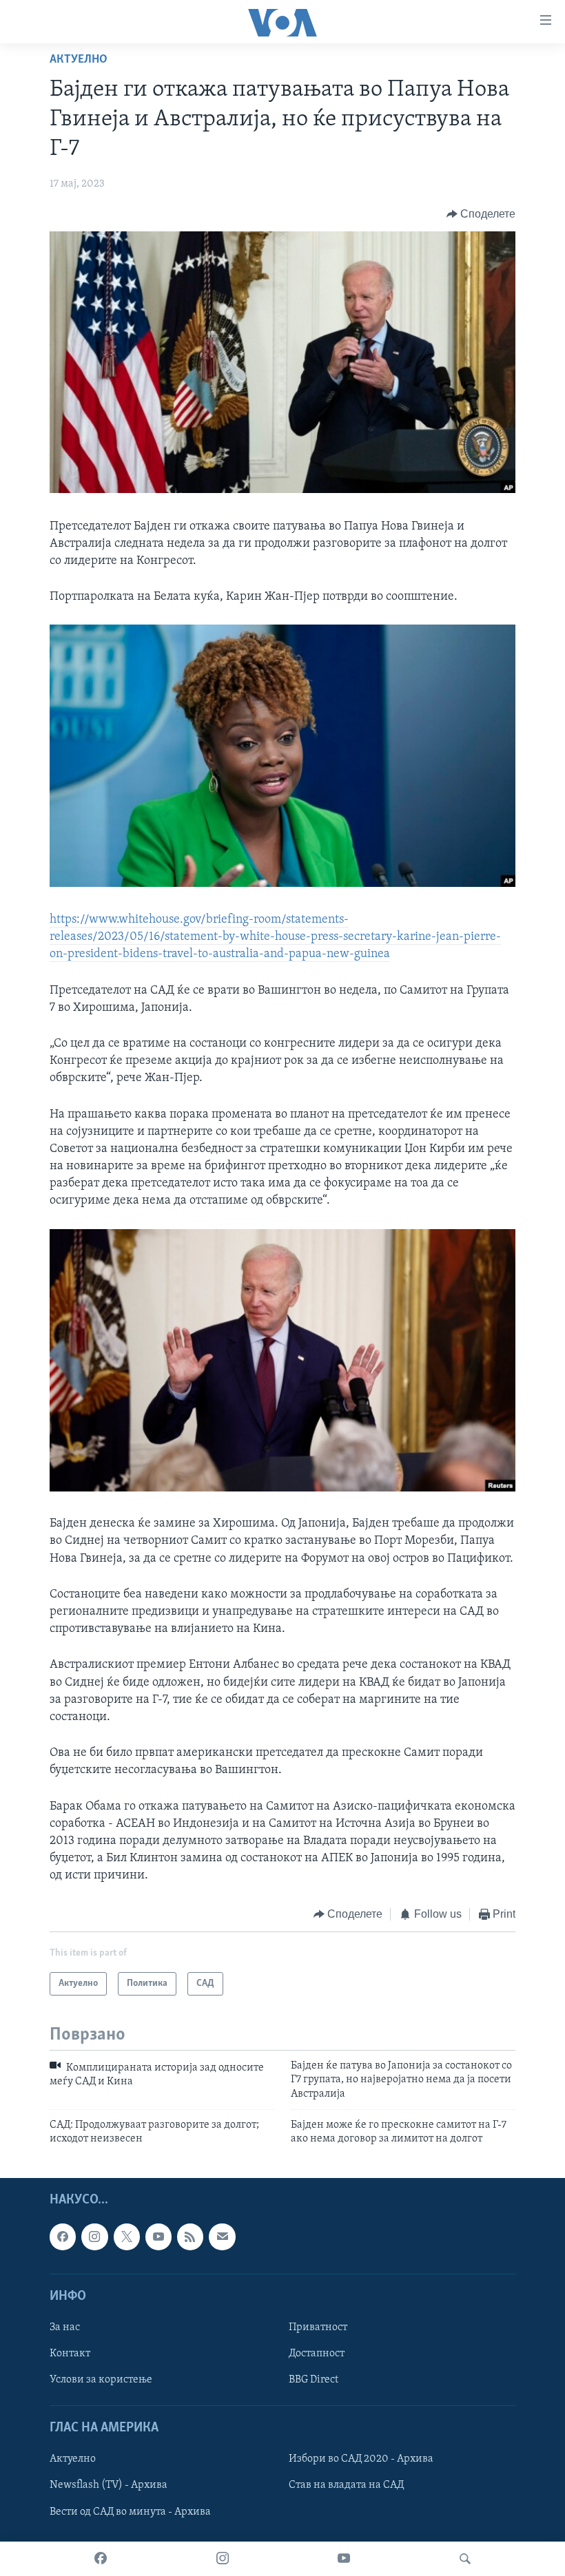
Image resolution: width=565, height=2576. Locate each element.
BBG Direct (314, 2380)
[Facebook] (101, 2559)
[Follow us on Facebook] (63, 2237)
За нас (65, 2327)
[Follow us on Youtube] (158, 2237)
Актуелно (79, 60)
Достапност (317, 2354)
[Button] (481, 214)
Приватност (318, 2327)
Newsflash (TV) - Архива (109, 2485)
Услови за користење (101, 2380)
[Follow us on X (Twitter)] (127, 2237)
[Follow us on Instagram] (94, 2237)
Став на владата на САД (346, 2485)
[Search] (465, 2559)
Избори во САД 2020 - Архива (361, 2459)
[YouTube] (344, 2559)
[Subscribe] (222, 2237)
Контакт (70, 2354)
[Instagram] (223, 2559)
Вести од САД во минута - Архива (130, 2511)
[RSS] (190, 2237)
